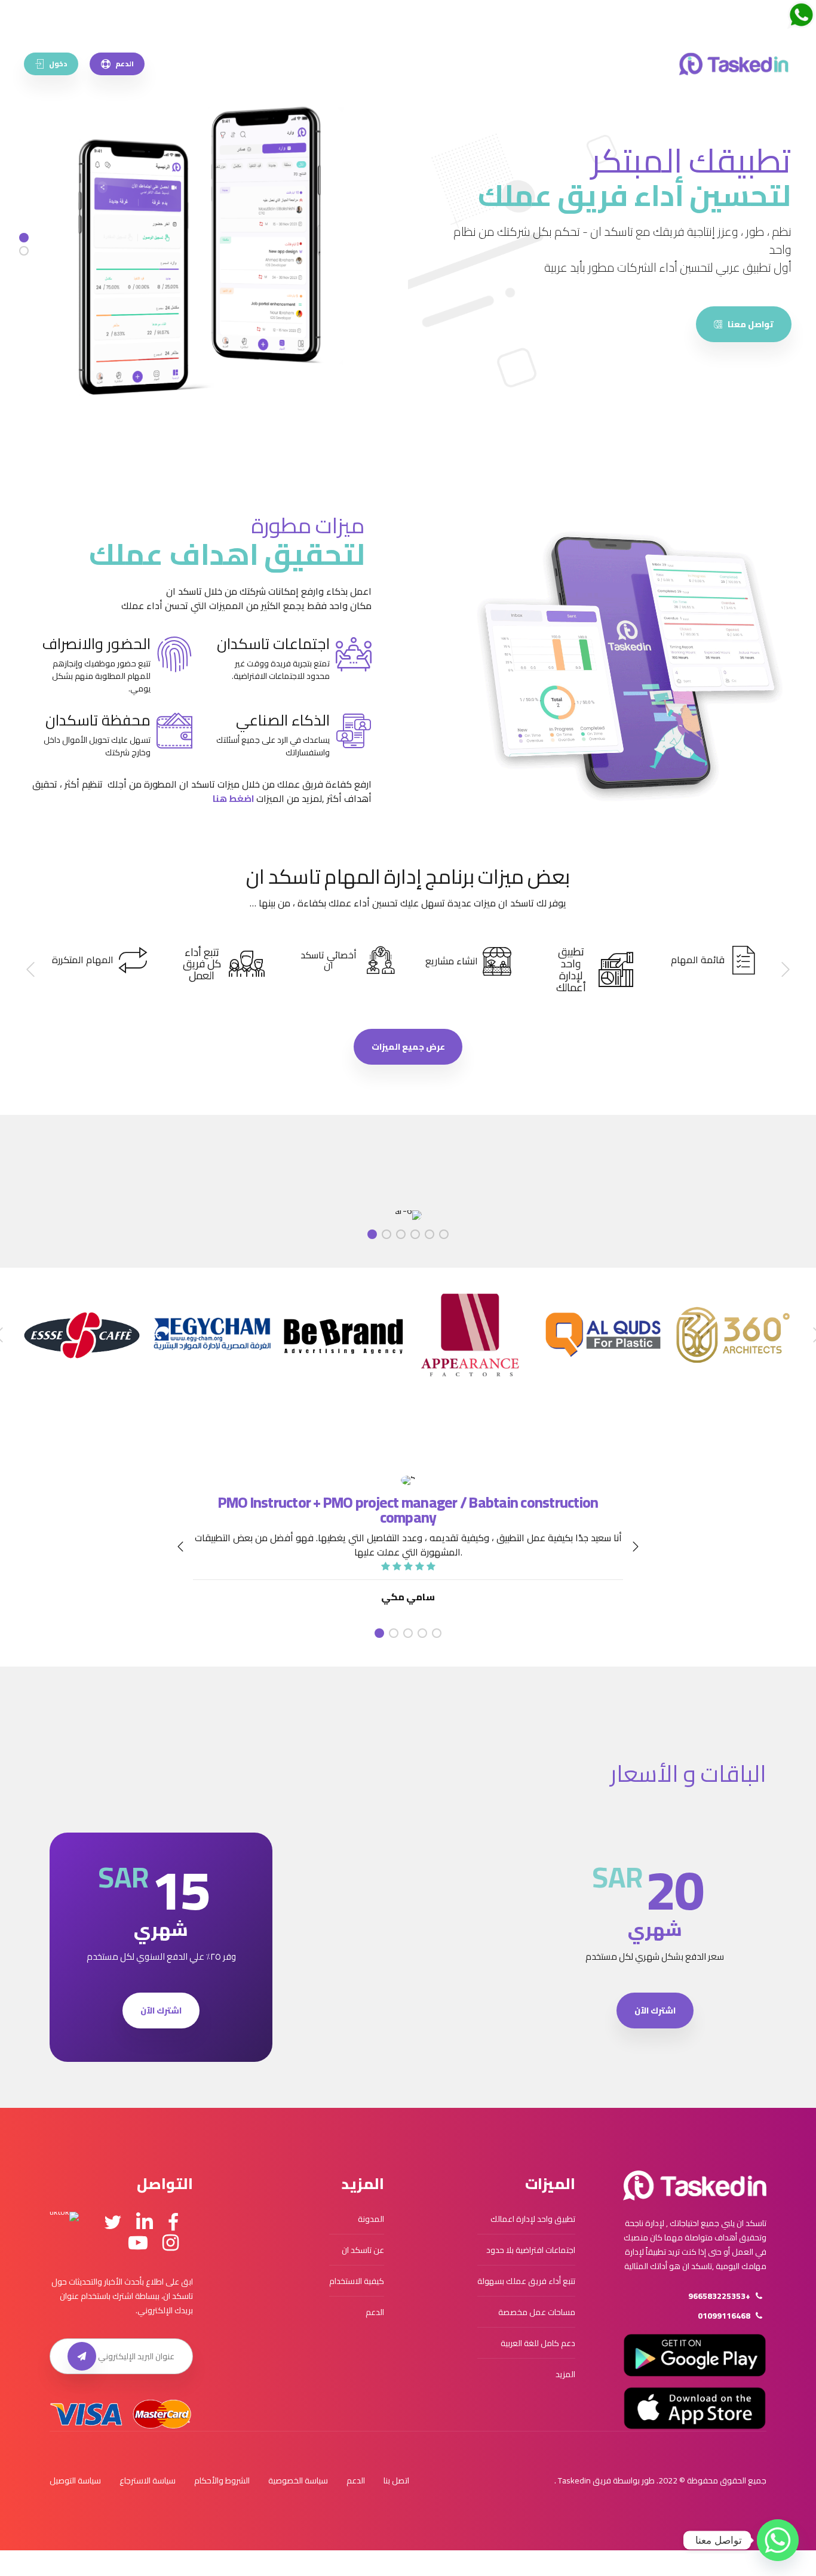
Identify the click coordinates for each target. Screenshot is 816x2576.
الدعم (375, 2312)
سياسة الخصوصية (298, 2480)
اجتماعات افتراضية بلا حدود (531, 2250)
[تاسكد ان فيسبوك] (173, 2223)
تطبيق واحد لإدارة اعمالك (533, 2219)
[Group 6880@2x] (695, 2185)
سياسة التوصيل (75, 2480)
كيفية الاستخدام (357, 2281)
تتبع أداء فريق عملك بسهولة (526, 2281)
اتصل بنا (396, 2480)
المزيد (565, 2374)
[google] (695, 2355)
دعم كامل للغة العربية (538, 2343)
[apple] (695, 2408)
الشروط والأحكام (222, 2480)
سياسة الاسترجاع (148, 2480)
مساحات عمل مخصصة (537, 2312)
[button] (785, 970)
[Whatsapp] (778, 2540)
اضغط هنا (234, 798)
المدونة (371, 2219)
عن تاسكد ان (363, 2250)
